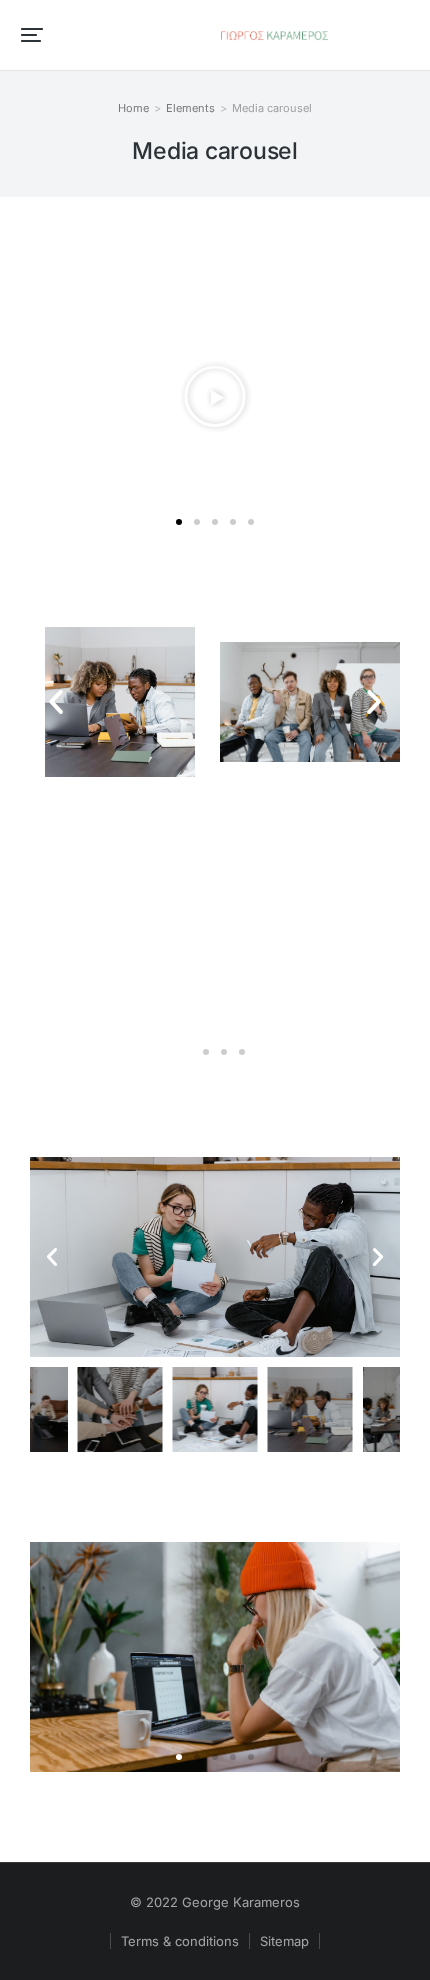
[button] (32, 35)
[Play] (215, 397)
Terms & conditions (180, 1941)
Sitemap (284, 1941)
